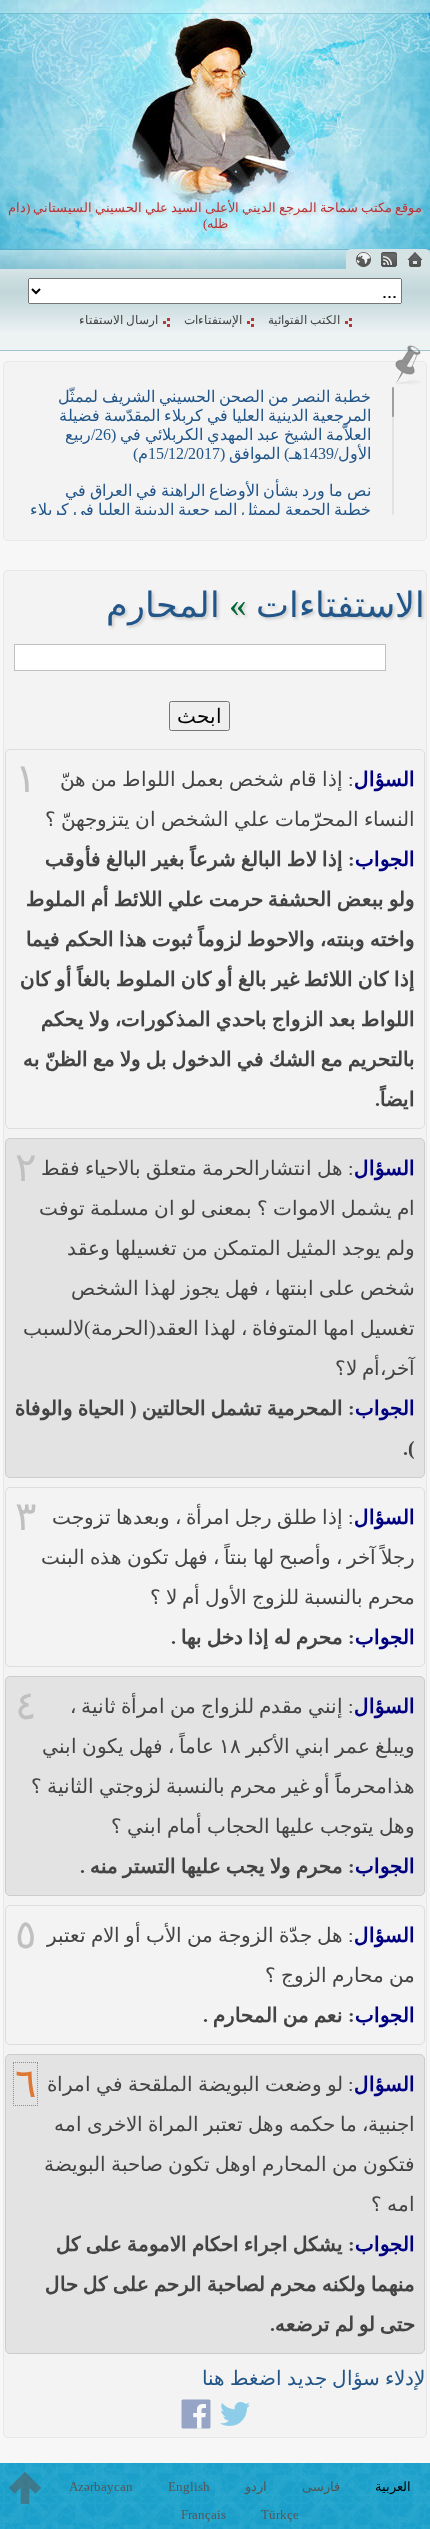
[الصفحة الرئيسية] (415, 259)
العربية (393, 2486)
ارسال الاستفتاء (118, 320)
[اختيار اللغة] (363, 259)
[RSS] (389, 259)
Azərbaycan (101, 2486)
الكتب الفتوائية (304, 320)
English (189, 2486)
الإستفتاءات (213, 320)
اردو (256, 2486)
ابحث (199, 716)
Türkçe (280, 2514)
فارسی (321, 2486)
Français (203, 2514)
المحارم (163, 605)
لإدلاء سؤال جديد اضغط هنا (313, 2378)
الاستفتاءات (340, 605)
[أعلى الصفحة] (25, 2488)
